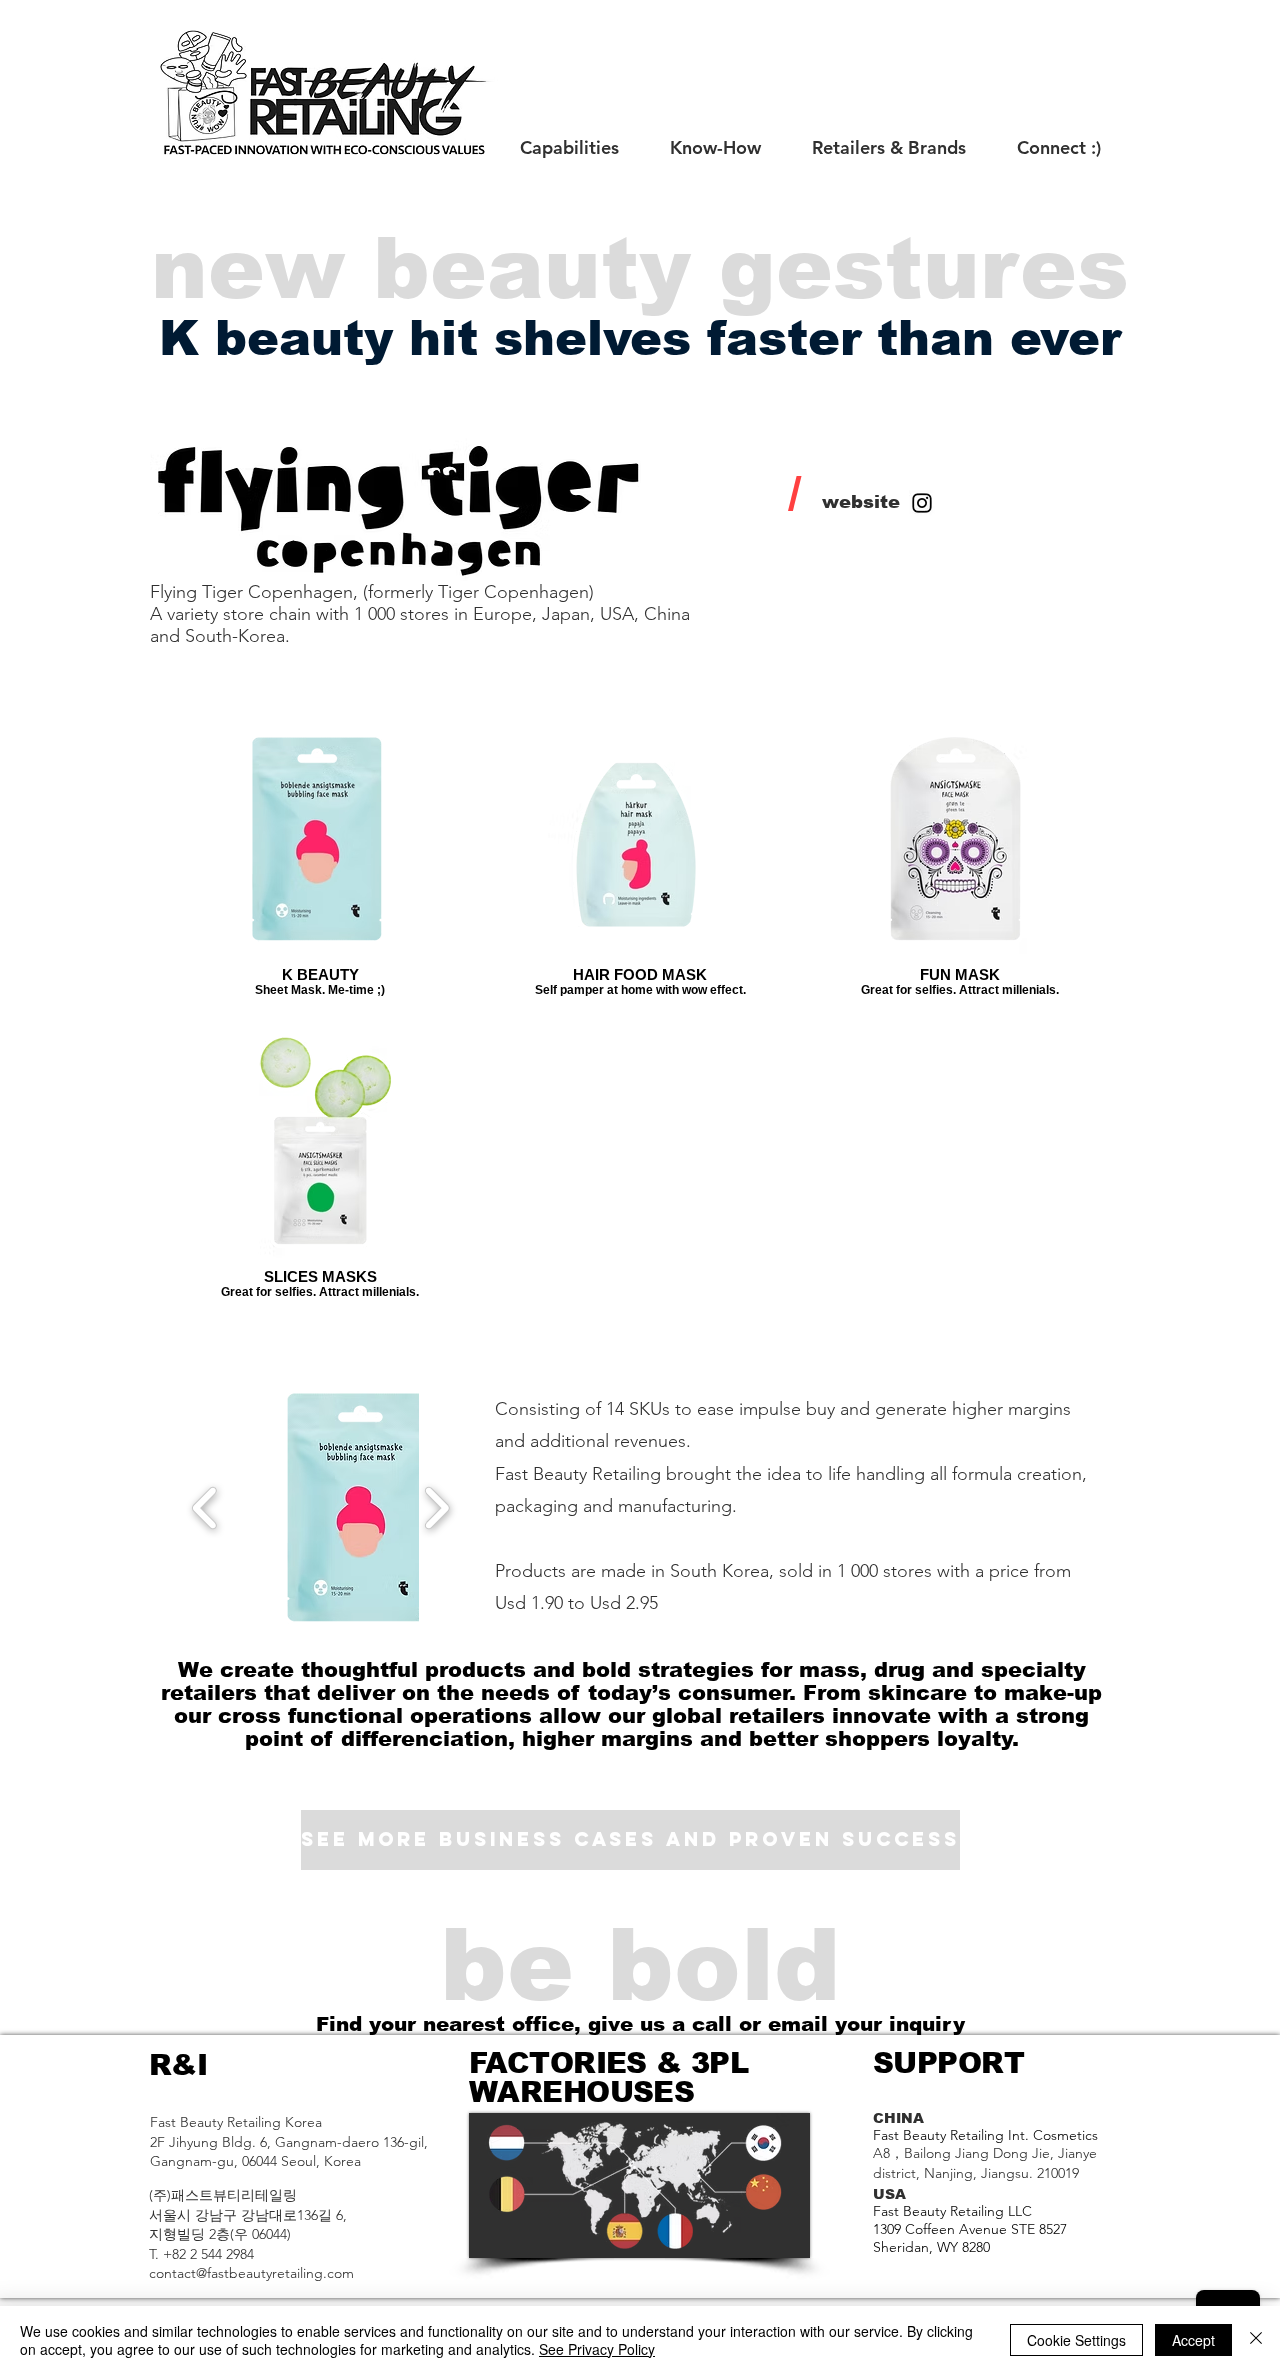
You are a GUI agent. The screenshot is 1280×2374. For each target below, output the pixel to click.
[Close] (1256, 2340)
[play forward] (436, 1507)
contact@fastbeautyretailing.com (251, 2273)
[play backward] (205, 1507)
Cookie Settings (1076, 2340)
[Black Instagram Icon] (922, 503)
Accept (1193, 2340)
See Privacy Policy (597, 2349)
